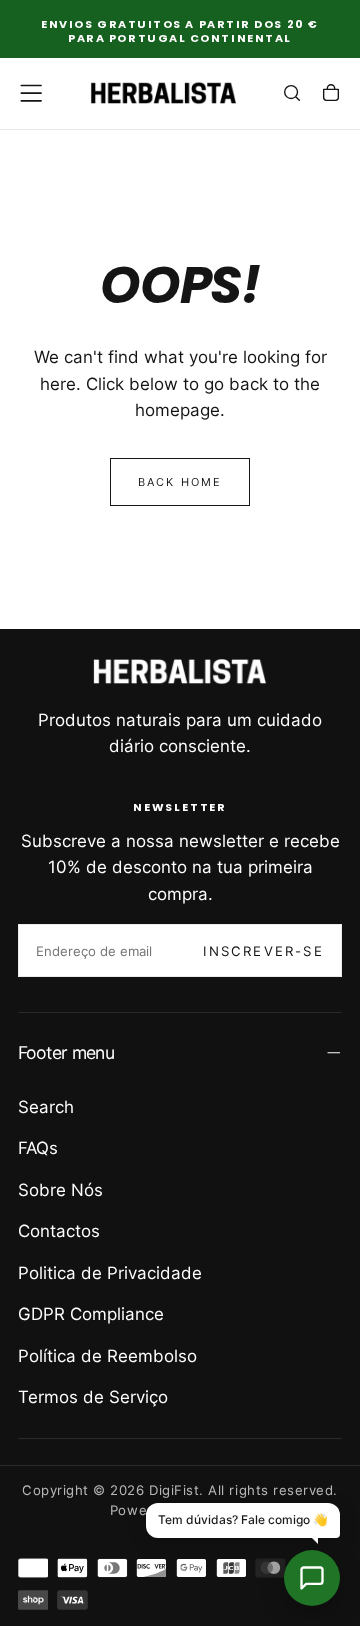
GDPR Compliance (91, 1314)
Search (46, 1107)
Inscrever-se (263, 951)
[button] (31, 93)
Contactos (59, 1231)
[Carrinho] (331, 95)
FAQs (38, 1148)
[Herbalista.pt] (180, 672)
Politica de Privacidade (110, 1273)
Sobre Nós (60, 1190)
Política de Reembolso (107, 1356)
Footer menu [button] (66, 1052)
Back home (180, 482)
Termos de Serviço (93, 1397)
